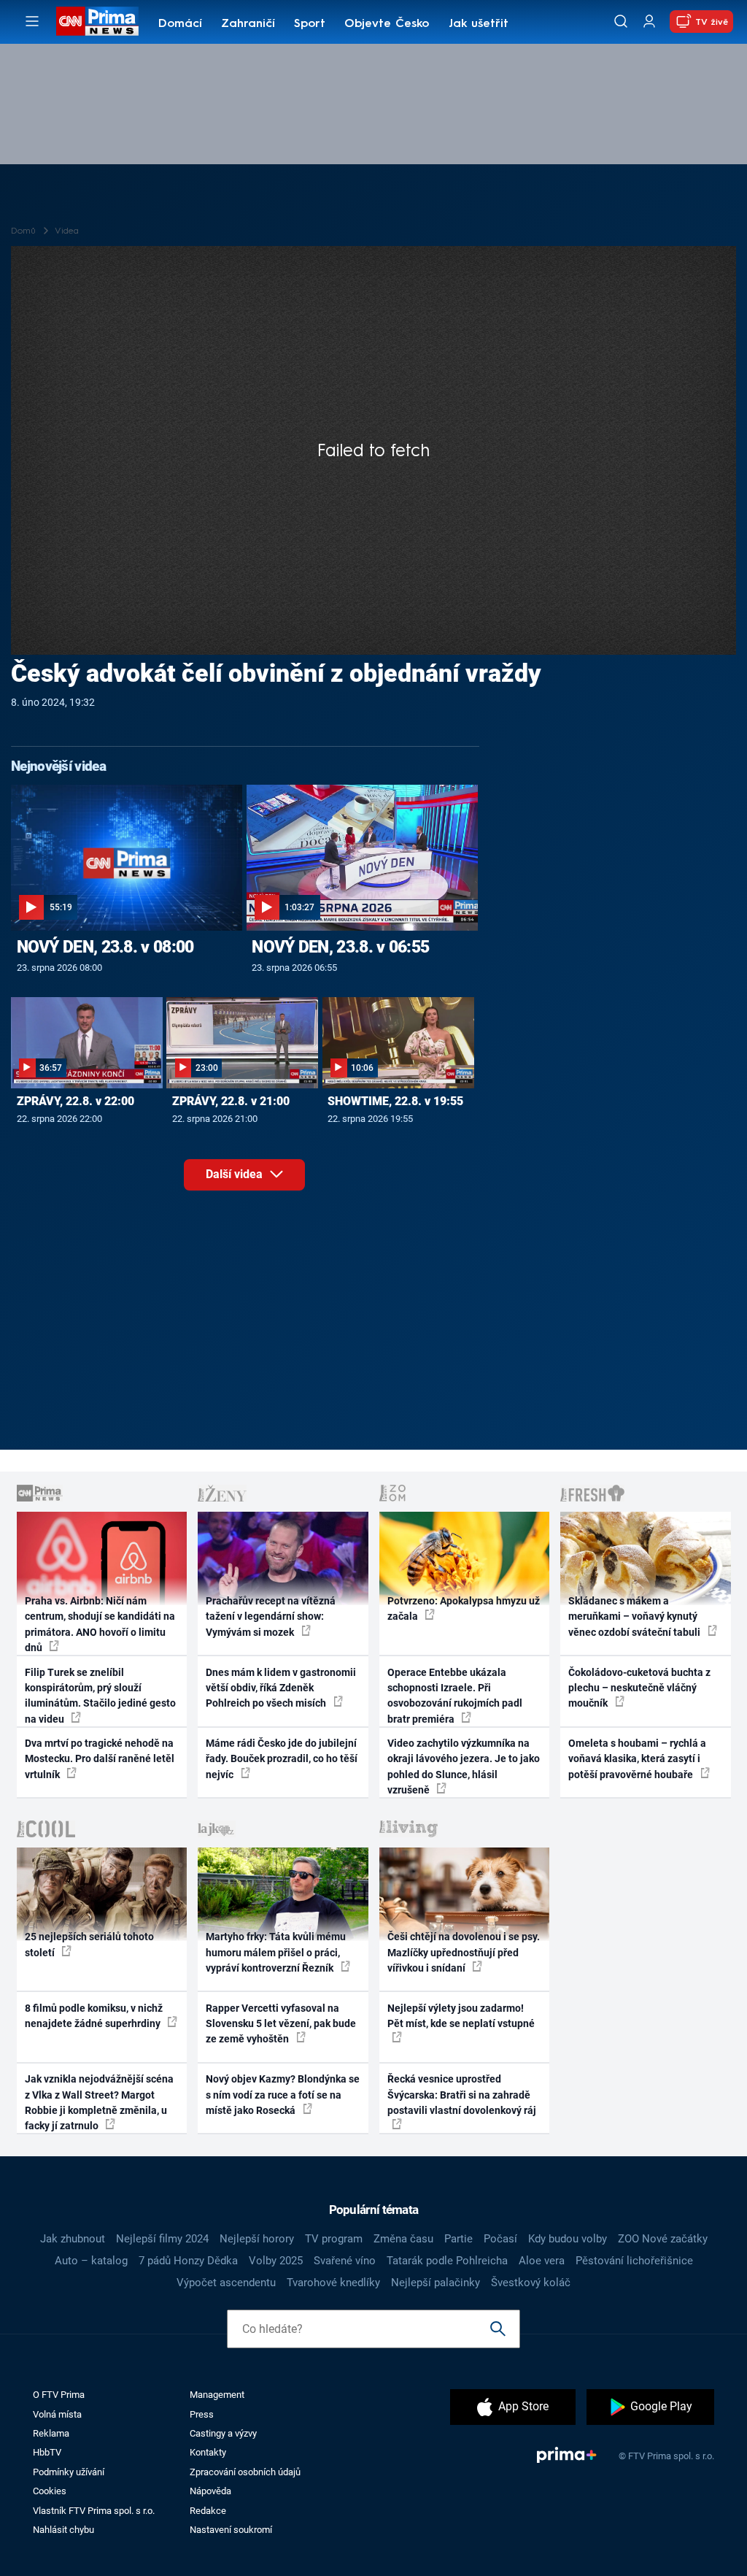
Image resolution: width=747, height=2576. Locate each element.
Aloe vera (542, 2261)
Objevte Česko (387, 24)
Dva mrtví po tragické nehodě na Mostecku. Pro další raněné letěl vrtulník (100, 1759)
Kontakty (208, 2452)
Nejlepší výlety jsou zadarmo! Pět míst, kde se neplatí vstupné (461, 2016)
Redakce (208, 2511)
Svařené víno (345, 2261)
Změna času (403, 2239)
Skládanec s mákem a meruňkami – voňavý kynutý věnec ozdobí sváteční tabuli (635, 1616)
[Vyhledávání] (621, 21)
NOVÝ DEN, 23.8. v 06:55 (340, 947)
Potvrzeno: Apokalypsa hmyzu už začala (464, 1608)
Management (217, 2395)
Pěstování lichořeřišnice (634, 2261)
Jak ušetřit (479, 24)
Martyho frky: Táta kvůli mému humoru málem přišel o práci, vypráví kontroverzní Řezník (276, 1952)
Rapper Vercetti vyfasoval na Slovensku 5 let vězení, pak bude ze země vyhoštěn (281, 2024)
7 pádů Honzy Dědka (188, 2261)
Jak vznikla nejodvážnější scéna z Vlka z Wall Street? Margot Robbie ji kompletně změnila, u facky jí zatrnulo (99, 2102)
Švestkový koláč (531, 2283)
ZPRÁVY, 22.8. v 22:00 (76, 1101)
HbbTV (47, 2452)
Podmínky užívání (69, 2472)
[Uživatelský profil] (649, 22)
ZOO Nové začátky (663, 2239)
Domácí (180, 24)
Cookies (50, 2491)
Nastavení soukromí (231, 2530)
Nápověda (210, 2491)
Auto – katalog (91, 2261)
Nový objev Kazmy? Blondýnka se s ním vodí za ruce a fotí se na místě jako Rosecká (283, 2095)
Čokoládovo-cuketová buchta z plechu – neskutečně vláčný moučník (639, 1688)
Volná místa (57, 2414)
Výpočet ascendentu (226, 2283)
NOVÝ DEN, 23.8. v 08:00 (105, 947)
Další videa (236, 1174)
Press (202, 2414)
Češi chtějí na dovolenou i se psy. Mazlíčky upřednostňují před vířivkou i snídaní (464, 1952)
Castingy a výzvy (223, 2433)
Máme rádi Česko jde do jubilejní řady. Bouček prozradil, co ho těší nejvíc (282, 1759)
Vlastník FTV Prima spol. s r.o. (94, 2511)
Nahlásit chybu (63, 2530)
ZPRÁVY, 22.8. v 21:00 (231, 1101)
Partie (458, 2239)
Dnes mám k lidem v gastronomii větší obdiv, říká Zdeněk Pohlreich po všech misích (281, 1688)
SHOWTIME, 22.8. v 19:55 (395, 1101)
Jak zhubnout (73, 2239)
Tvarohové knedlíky (333, 2283)
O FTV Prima (59, 2395)
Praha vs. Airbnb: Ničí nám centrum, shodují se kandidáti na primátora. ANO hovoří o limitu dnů (100, 1624)
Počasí (500, 2239)
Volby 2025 (276, 2261)
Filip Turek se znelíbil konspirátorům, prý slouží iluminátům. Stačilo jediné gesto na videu (100, 1696)
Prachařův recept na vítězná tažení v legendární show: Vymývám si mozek (271, 1616)
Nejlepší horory (257, 2239)
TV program (334, 2239)
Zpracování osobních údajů (245, 2472)
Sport (310, 24)
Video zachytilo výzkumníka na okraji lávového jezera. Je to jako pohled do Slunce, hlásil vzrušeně (464, 1766)
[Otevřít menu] (32, 21)
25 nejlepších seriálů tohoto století (89, 1944)
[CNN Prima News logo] (97, 21)
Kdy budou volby (568, 2239)
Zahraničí (248, 24)
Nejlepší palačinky (436, 2283)
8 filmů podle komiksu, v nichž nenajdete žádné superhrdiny (94, 2016)
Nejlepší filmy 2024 (162, 2239)
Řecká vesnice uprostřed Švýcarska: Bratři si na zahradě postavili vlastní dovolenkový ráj (462, 2095)
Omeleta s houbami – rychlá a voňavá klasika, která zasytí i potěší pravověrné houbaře (637, 1759)
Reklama (51, 2433)
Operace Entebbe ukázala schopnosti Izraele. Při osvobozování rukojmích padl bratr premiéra (455, 1696)
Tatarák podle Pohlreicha (447, 2261)
